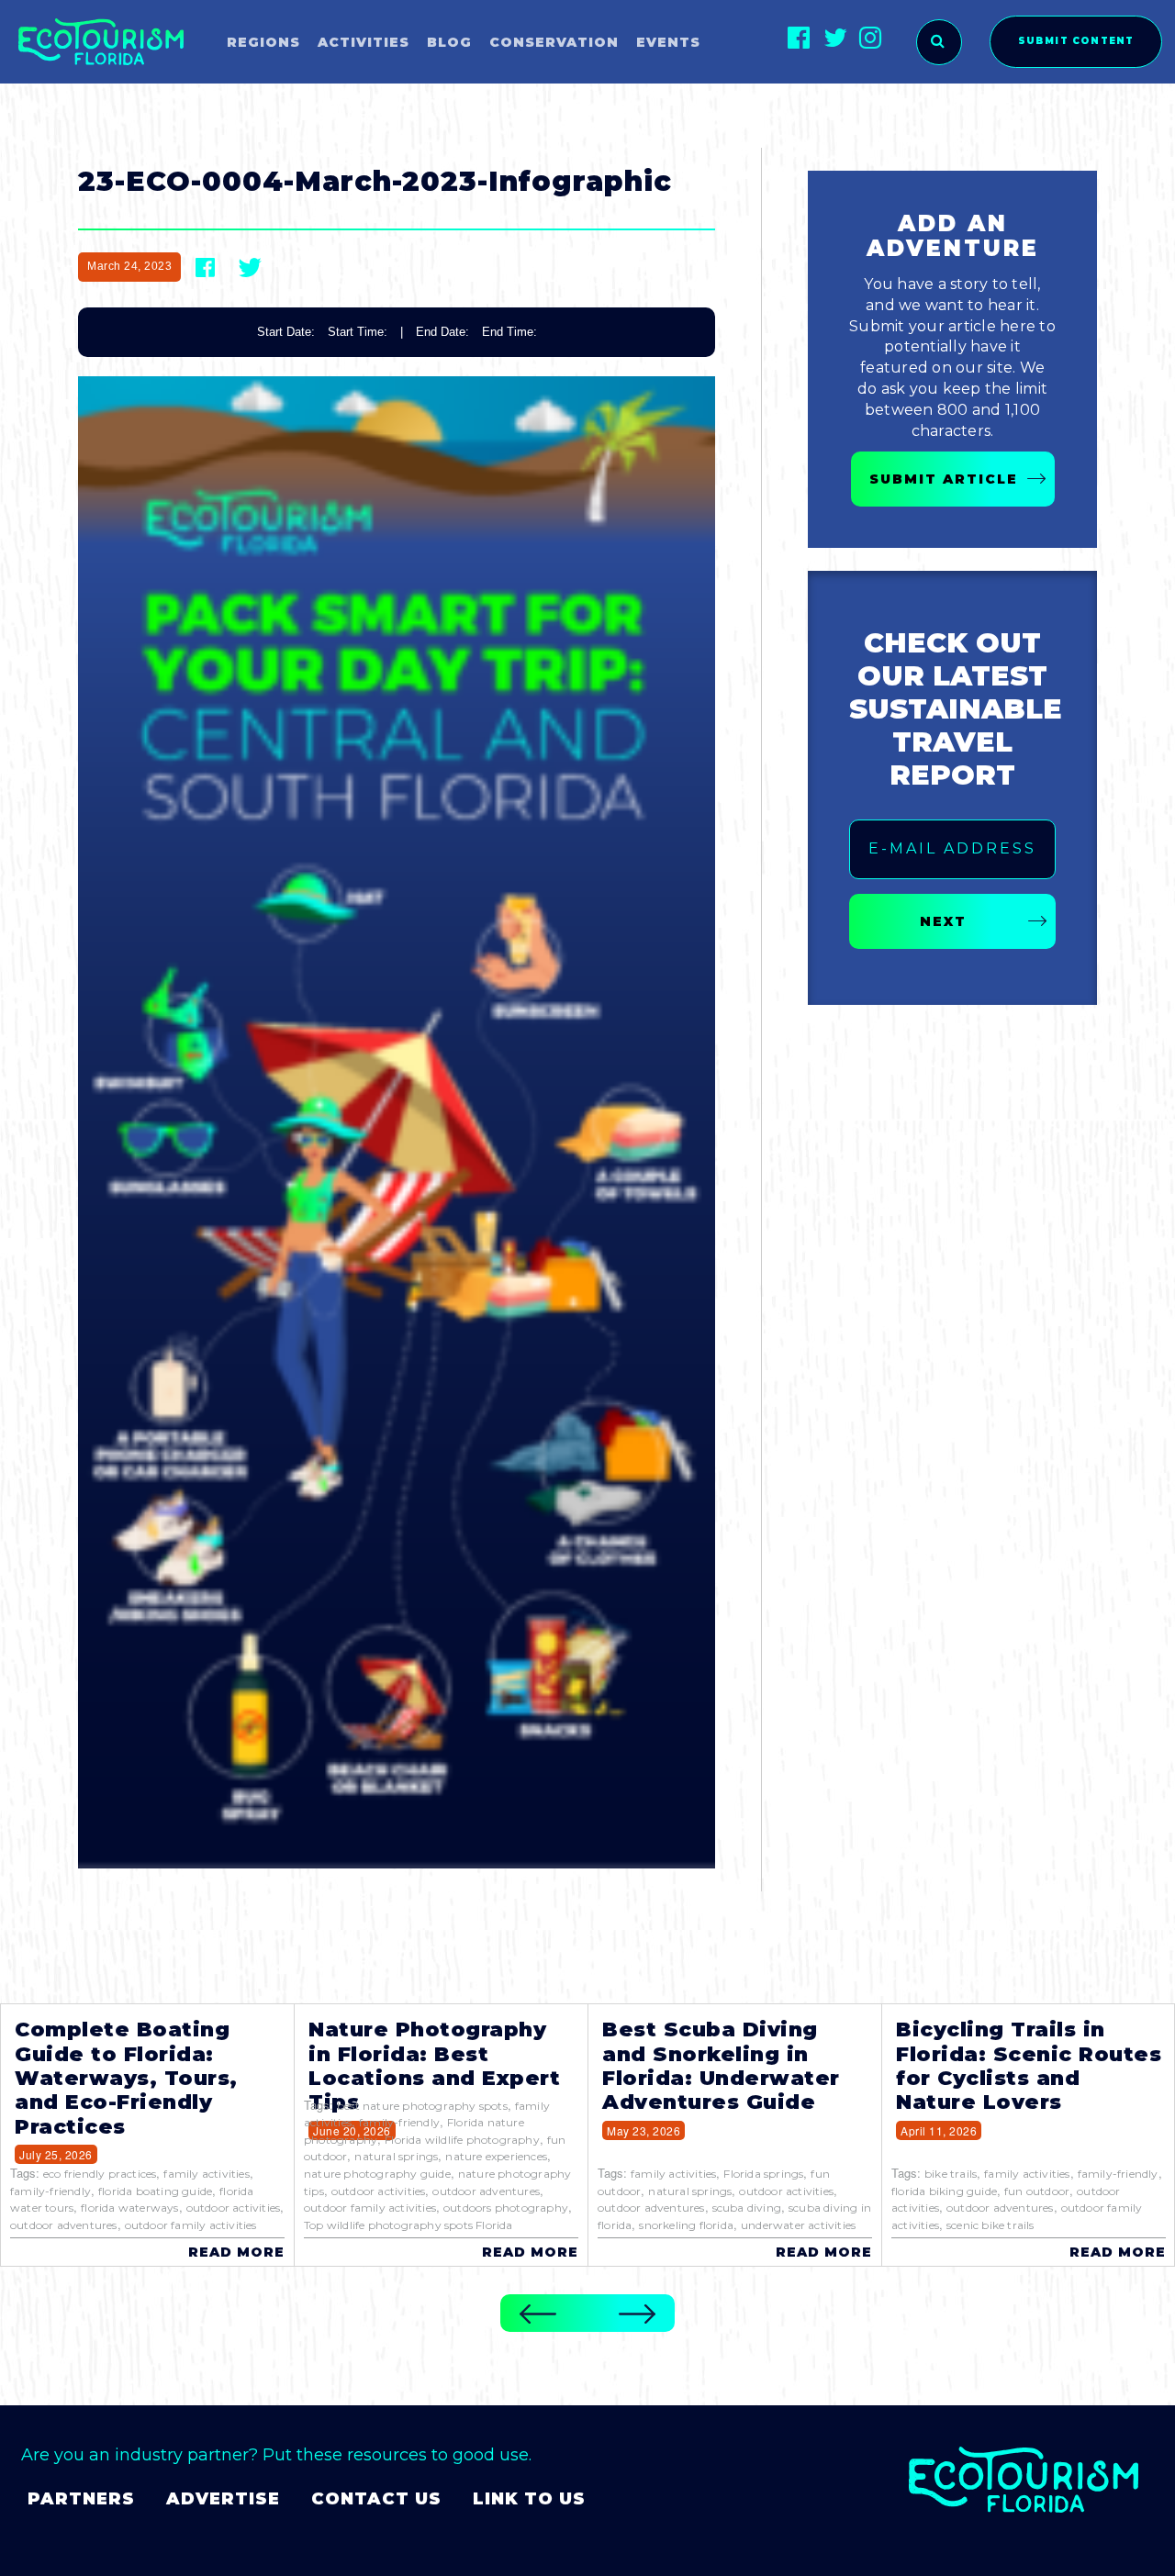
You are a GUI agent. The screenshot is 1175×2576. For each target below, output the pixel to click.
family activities (206, 2174)
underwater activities (798, 2225)
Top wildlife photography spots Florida (408, 2225)
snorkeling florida (686, 2225)
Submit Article (944, 479)
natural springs (396, 2156)
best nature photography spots (422, 2106)
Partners (81, 2499)
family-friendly (50, 2191)
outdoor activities (234, 2208)
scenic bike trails (990, 2225)
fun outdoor (1037, 2191)
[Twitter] (835, 37)
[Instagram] (871, 37)
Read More (236, 2252)
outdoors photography (506, 2208)
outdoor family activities (191, 2225)
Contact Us (376, 2499)
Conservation (554, 42)
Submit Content (1076, 41)
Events (668, 42)
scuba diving (747, 2208)
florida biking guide (944, 2191)
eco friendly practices (100, 2174)
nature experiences (496, 2156)
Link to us (529, 2499)
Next (943, 921)
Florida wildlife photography (462, 2140)
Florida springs (763, 2174)
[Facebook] (799, 37)
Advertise (223, 2499)
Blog (449, 42)
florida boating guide (155, 2191)
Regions (263, 42)
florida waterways (129, 2208)
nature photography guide (377, 2174)
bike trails (951, 2174)
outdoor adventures (64, 2225)
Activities (364, 42)
